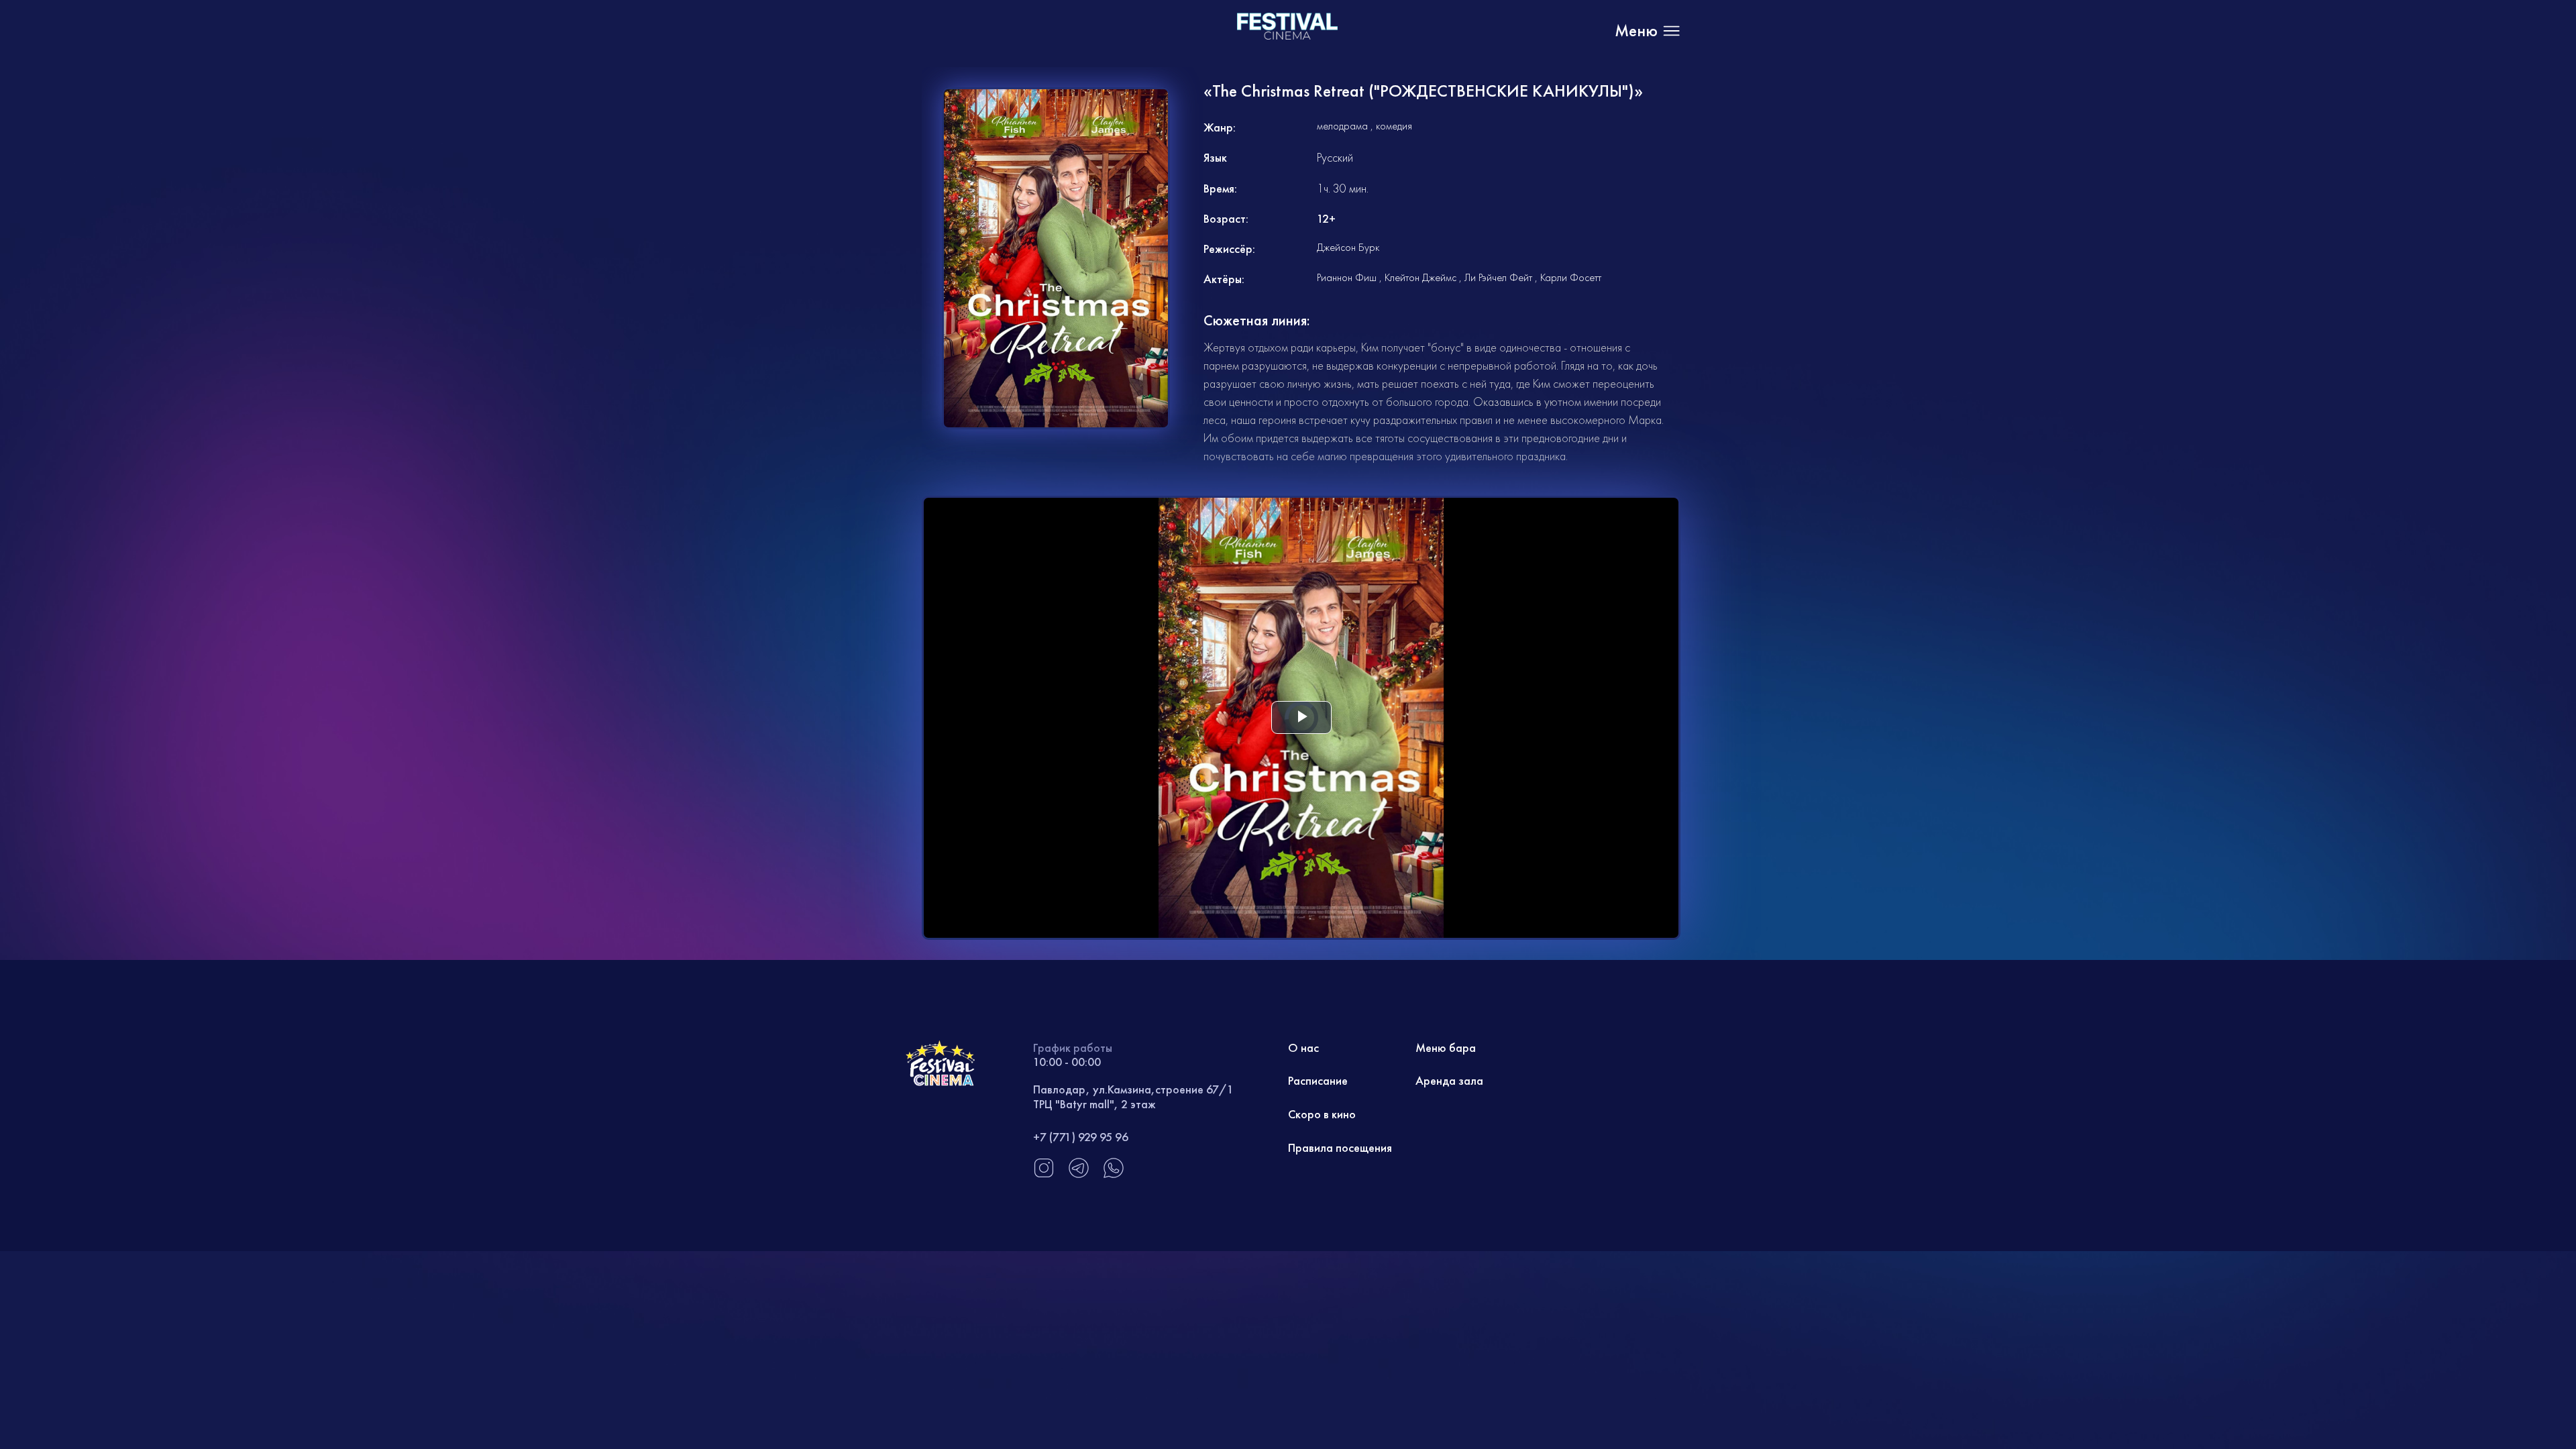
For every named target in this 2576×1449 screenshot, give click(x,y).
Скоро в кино (1322, 1114)
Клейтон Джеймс (1420, 277)
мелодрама (1342, 126)
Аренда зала (1449, 1080)
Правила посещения (1340, 1147)
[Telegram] (1079, 1175)
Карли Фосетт (1571, 277)
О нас (1303, 1048)
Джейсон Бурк (1348, 247)
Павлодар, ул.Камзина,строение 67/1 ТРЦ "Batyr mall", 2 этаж (1133, 1096)
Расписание (1318, 1080)
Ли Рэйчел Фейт (1498, 277)
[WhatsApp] (1114, 1175)
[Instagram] (1044, 1175)
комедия (1394, 126)
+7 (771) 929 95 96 (1081, 1137)
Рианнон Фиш (1347, 277)
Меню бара (1446, 1048)
